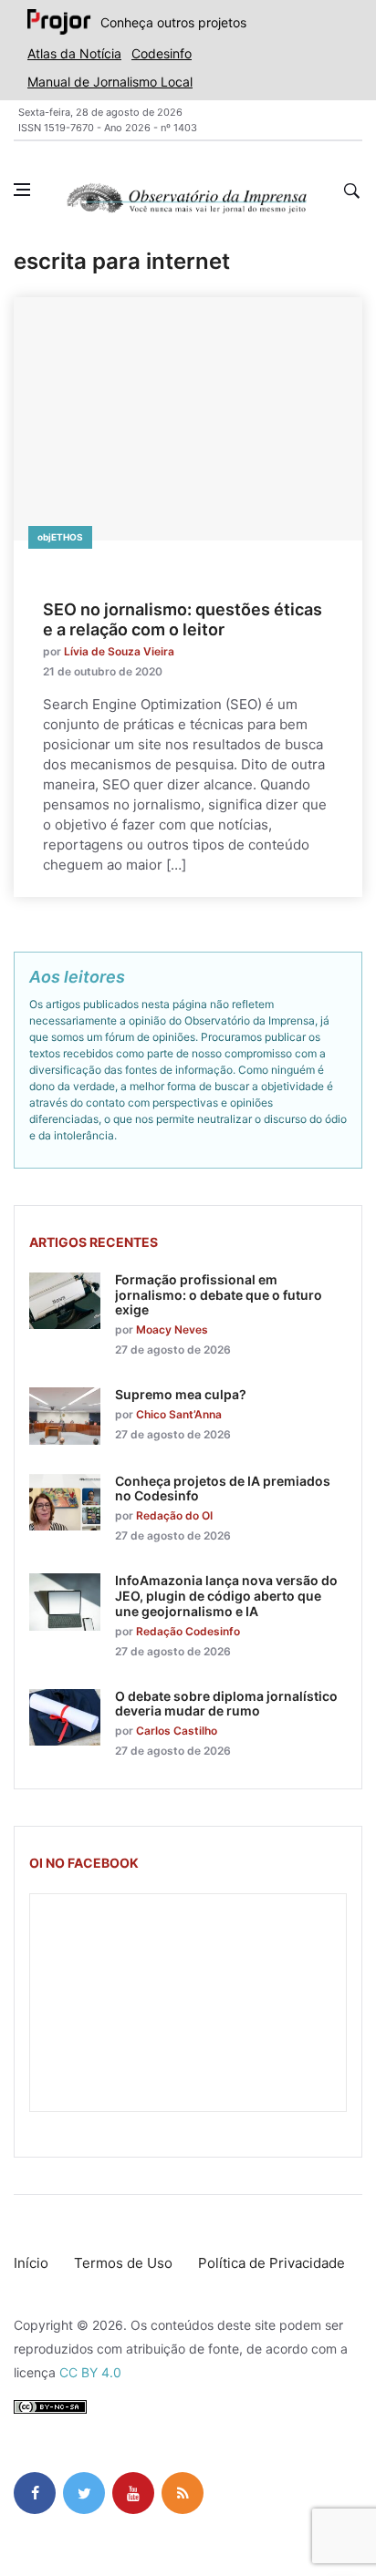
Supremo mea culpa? (181, 1394)
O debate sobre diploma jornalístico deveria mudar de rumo (226, 1704)
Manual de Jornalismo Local (110, 82)
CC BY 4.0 (90, 2372)
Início (31, 2263)
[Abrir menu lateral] (22, 190)
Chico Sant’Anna (179, 1414)
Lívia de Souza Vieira (119, 651)
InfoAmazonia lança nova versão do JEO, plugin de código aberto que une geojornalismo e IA (226, 1596)
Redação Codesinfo (188, 1631)
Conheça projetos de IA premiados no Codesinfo (223, 1489)
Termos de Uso (123, 2263)
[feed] (183, 2493)
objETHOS (60, 537)
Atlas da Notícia (74, 53)
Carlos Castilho (177, 1731)
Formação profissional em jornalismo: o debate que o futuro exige (219, 1295)
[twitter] (84, 2493)
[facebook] (35, 2493)
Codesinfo (162, 53)
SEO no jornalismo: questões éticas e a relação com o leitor (183, 619)
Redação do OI (174, 1515)
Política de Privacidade (272, 2263)
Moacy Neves (172, 1329)
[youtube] (133, 2493)
